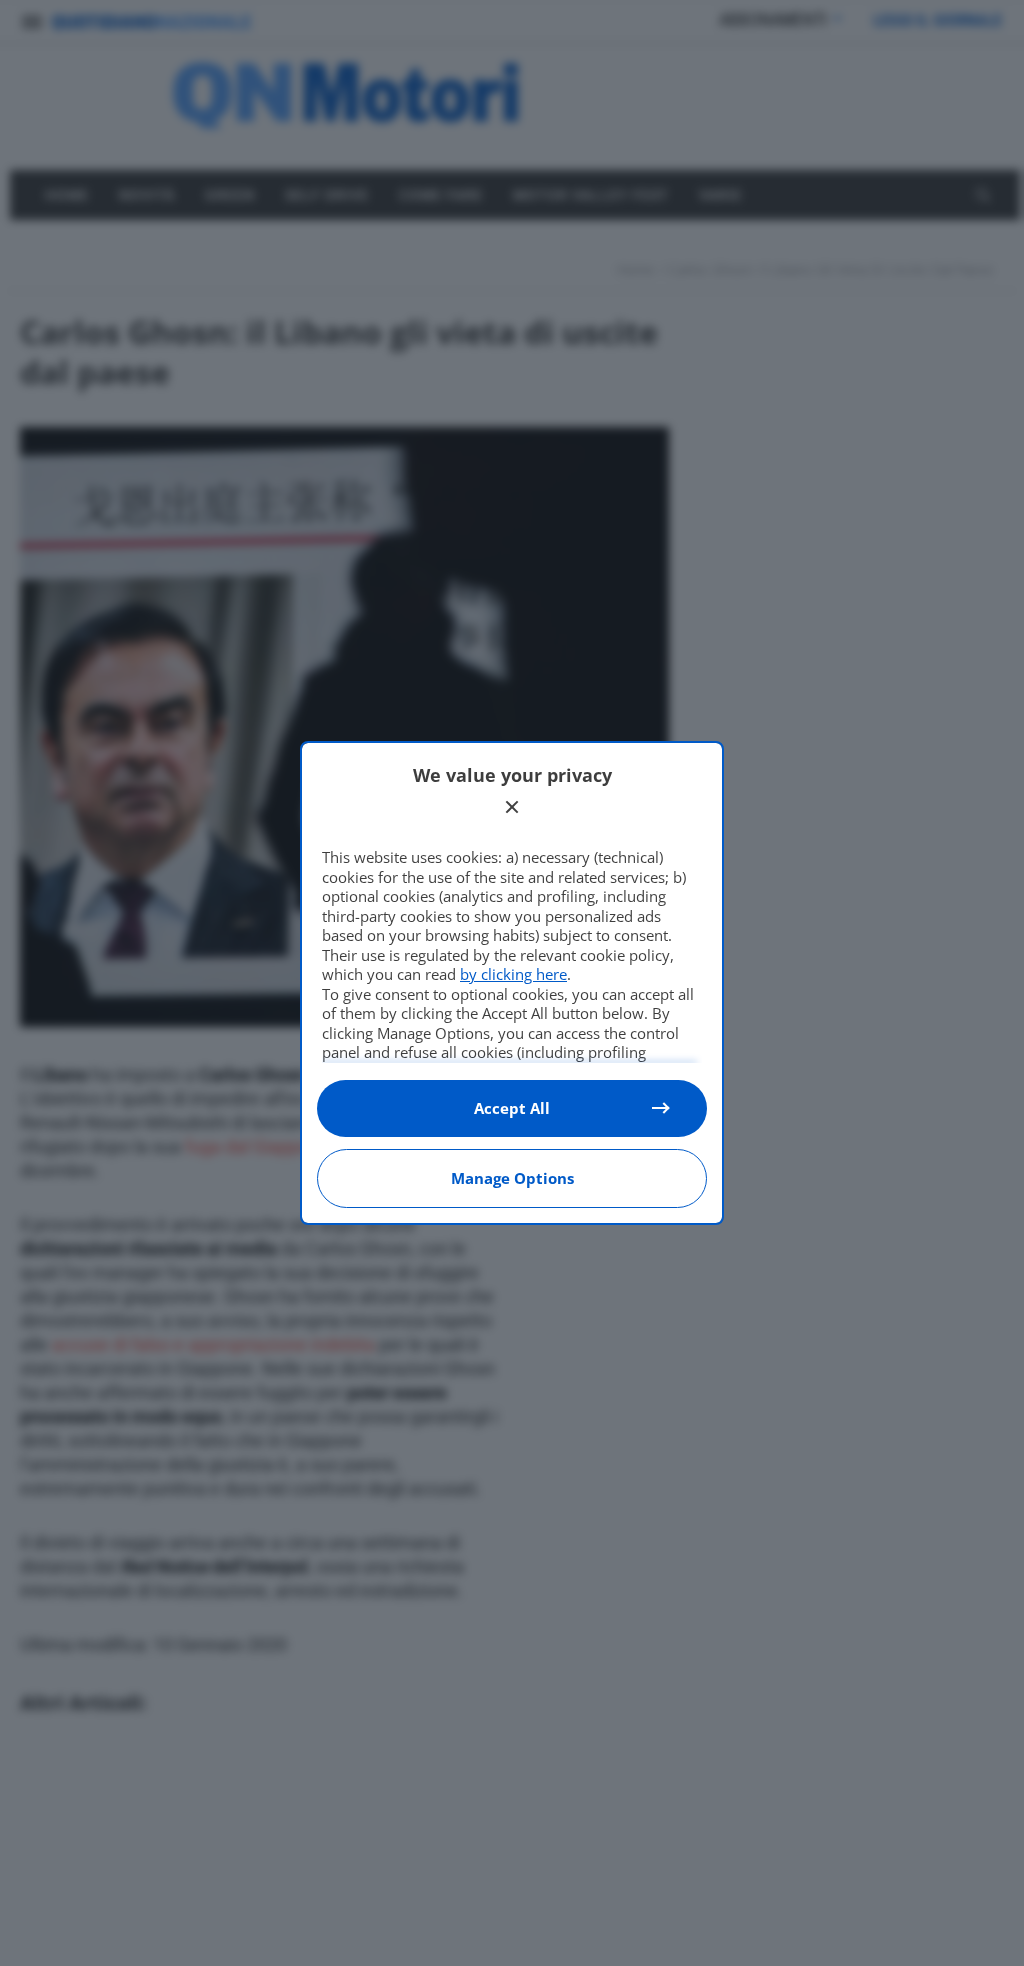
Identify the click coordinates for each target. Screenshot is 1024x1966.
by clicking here (513, 974)
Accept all (512, 1108)
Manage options (512, 1178)
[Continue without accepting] (512, 807)
